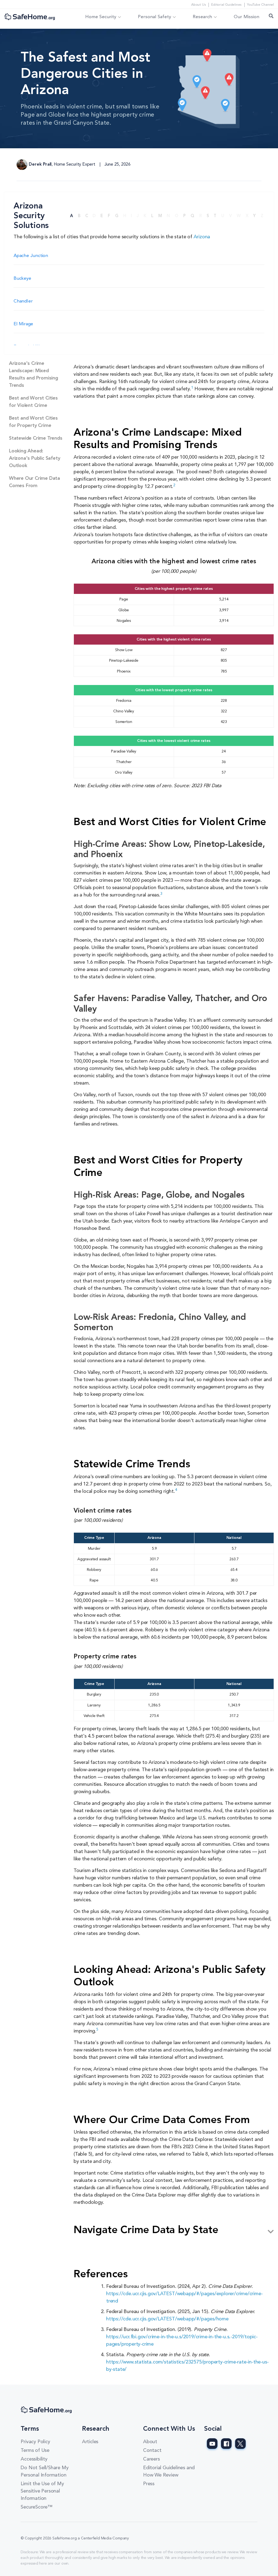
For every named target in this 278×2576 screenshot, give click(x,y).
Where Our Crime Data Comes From (34, 482)
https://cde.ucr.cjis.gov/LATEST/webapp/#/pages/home (167, 2319)
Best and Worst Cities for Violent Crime (33, 402)
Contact (152, 2450)
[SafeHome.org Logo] (30, 17)
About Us (198, 5)
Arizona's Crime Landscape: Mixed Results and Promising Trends (34, 374)
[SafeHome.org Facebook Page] (226, 2444)
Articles (90, 2442)
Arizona (202, 237)
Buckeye (22, 279)
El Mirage (23, 324)
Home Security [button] (101, 17)
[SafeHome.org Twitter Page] (240, 2444)
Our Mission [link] (247, 17)
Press (149, 2484)
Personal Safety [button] (154, 17)
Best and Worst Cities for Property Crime (33, 422)
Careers (151, 2459)
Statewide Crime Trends (36, 438)
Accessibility (34, 2459)
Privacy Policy (35, 2442)
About (150, 2442)
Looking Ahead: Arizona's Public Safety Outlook (34, 458)
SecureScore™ (37, 2507)
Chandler (23, 301)
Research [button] (202, 17)
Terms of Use (35, 2450)
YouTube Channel (260, 5)
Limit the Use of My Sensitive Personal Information (42, 2491)
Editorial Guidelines (226, 5)
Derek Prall (40, 165)
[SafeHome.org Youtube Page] (212, 2444)
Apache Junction (31, 256)
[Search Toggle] (271, 17)
